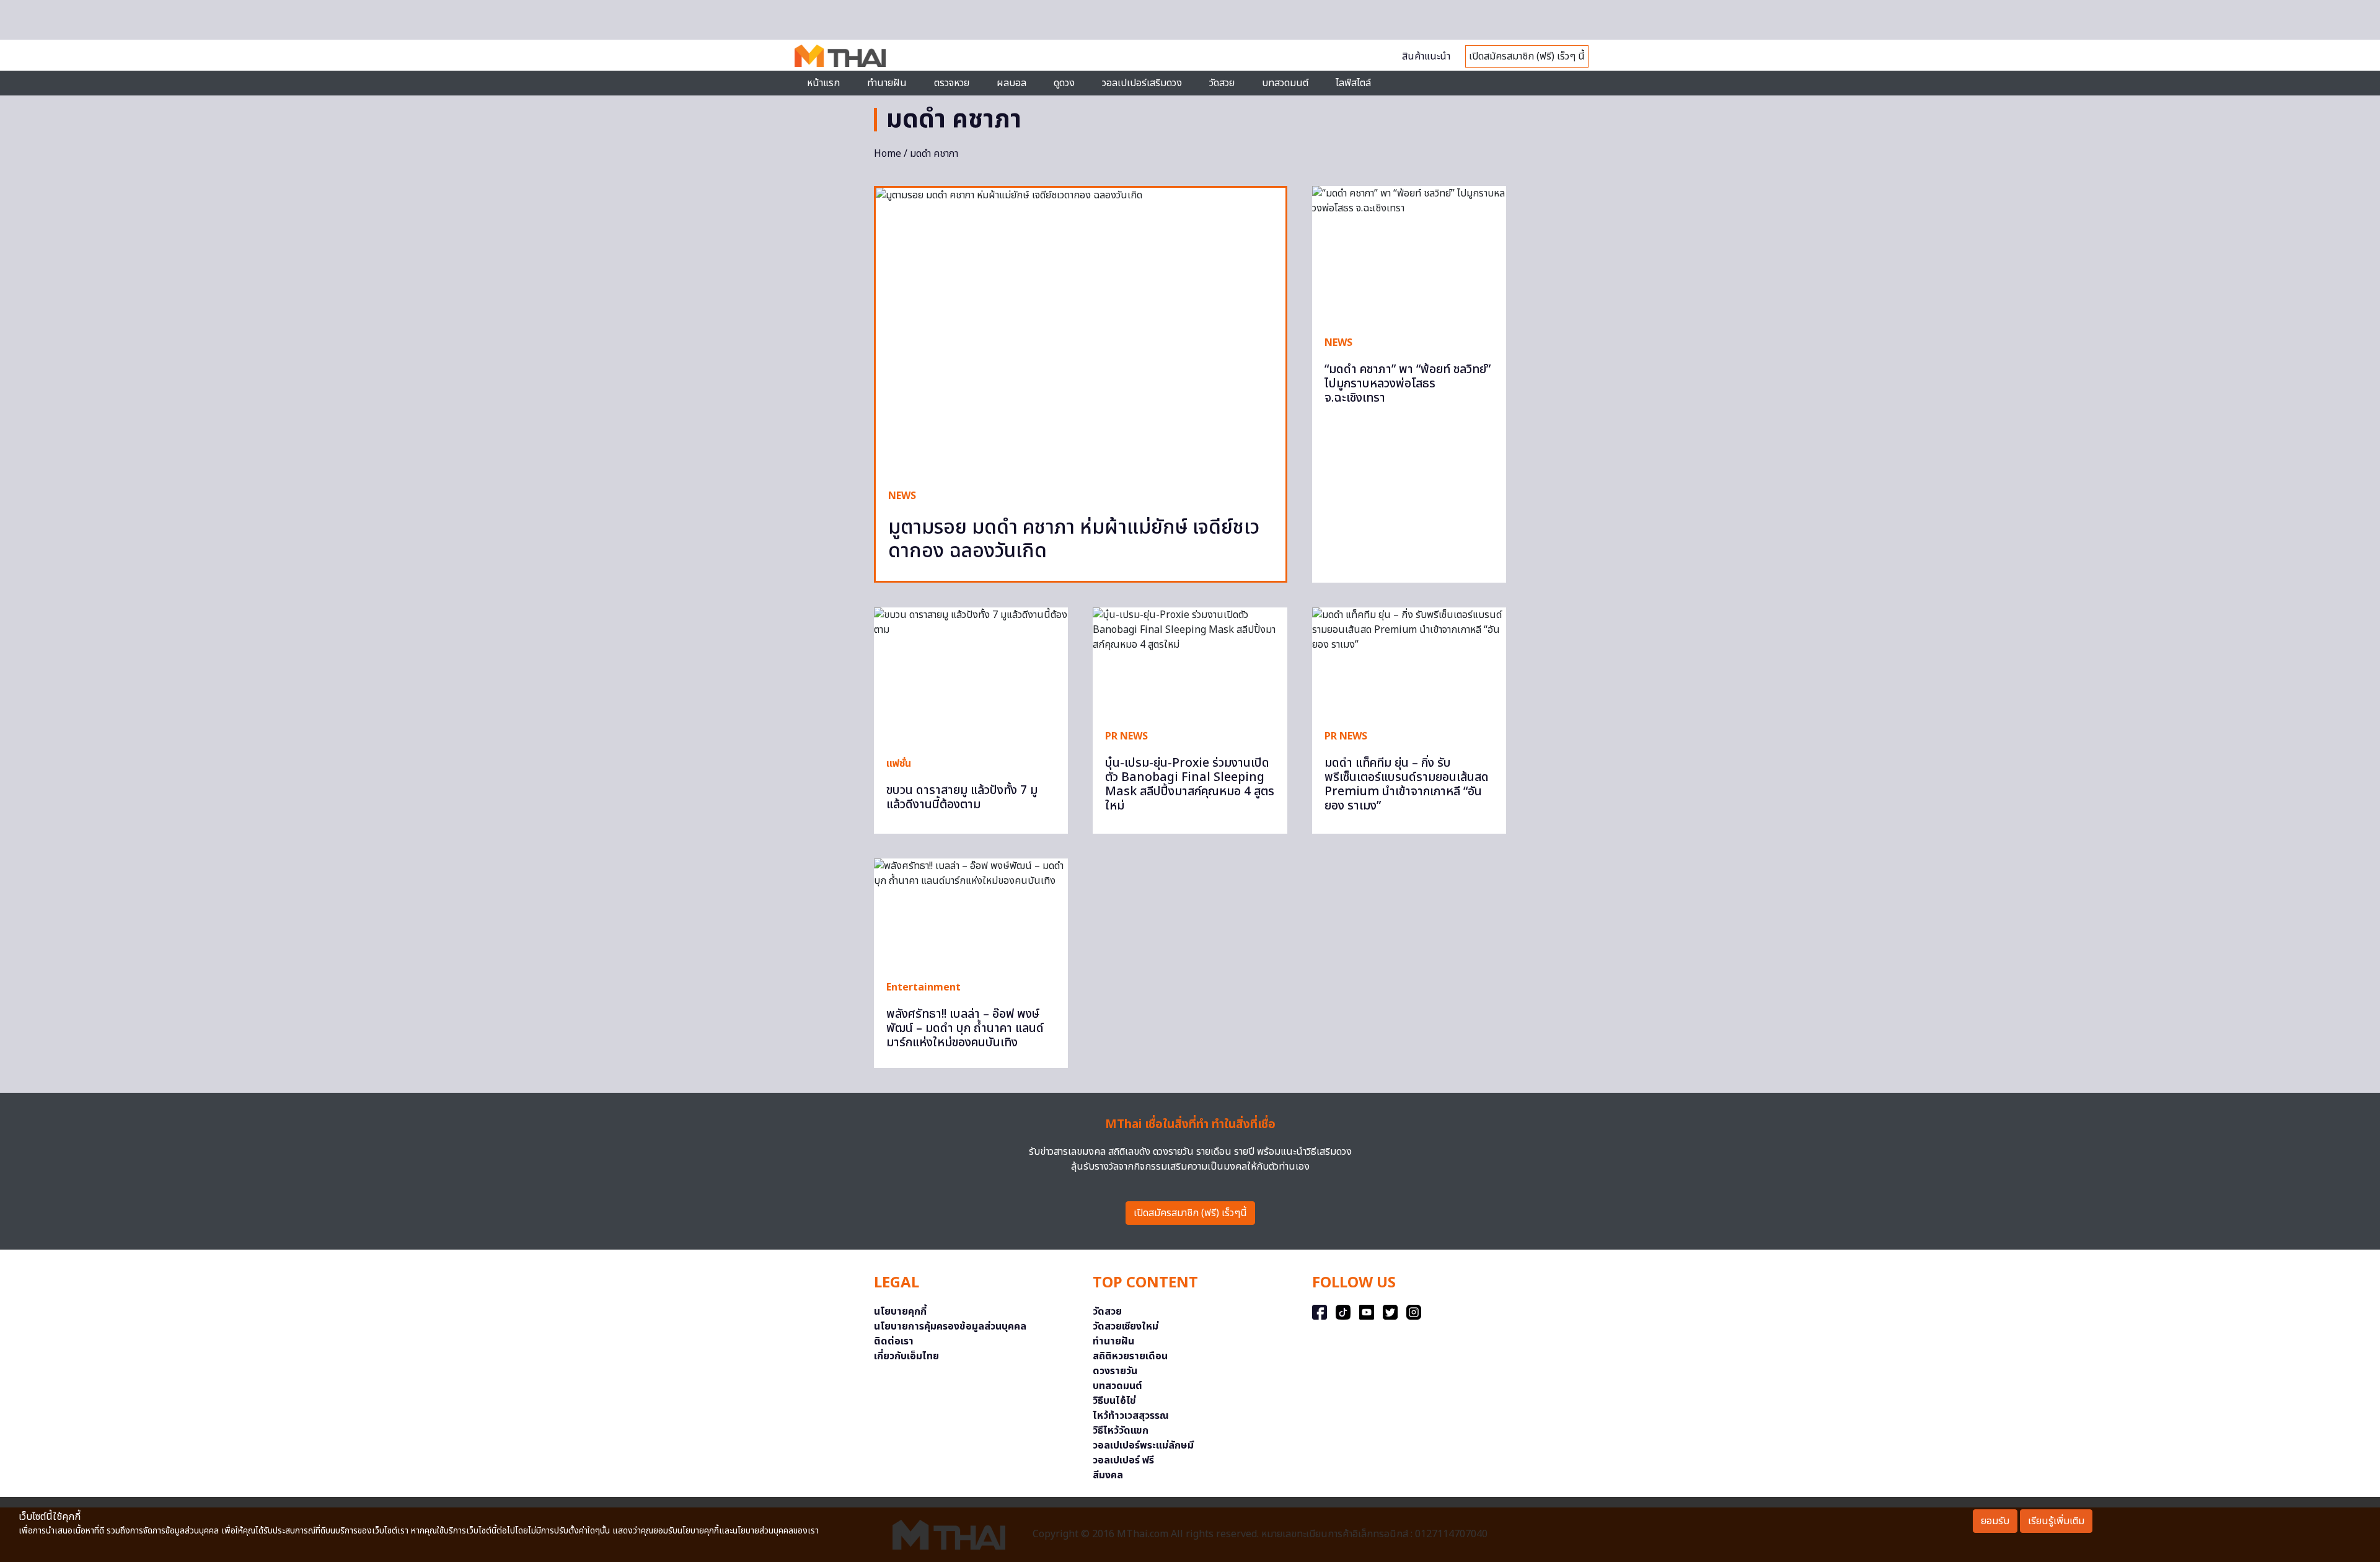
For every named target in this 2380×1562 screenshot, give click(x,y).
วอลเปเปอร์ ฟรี (1123, 1460)
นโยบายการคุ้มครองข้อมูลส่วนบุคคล (950, 1326)
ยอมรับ (1995, 1521)
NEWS (902, 496)
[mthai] (840, 55)
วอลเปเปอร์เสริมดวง (1142, 83)
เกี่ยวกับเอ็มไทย (906, 1356)
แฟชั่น (899, 764)
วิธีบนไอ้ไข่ (1114, 1401)
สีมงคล (1108, 1475)
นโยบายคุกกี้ (900, 1312)
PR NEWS (1126, 736)
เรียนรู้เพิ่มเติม (2056, 1521)
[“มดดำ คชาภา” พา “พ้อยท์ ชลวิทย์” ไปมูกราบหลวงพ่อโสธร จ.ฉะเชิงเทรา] (1409, 254)
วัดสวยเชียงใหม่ (1126, 1326)
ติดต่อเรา (894, 1341)
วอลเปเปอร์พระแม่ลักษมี (1143, 1445)
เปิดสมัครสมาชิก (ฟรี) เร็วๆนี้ (1190, 1213)
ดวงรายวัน (1115, 1371)
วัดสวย (1222, 83)
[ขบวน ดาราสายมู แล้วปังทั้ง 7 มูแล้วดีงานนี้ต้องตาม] (971, 676)
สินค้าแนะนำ (1426, 56)
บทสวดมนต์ (1285, 83)
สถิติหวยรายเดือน (1130, 1356)
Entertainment (923, 987)
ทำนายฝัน (887, 83)
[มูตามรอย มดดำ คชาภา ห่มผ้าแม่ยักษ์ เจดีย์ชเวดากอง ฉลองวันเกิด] (1081, 332)
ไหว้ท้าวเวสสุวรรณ (1131, 1416)
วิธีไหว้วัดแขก (1121, 1431)
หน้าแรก (823, 83)
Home (888, 154)
